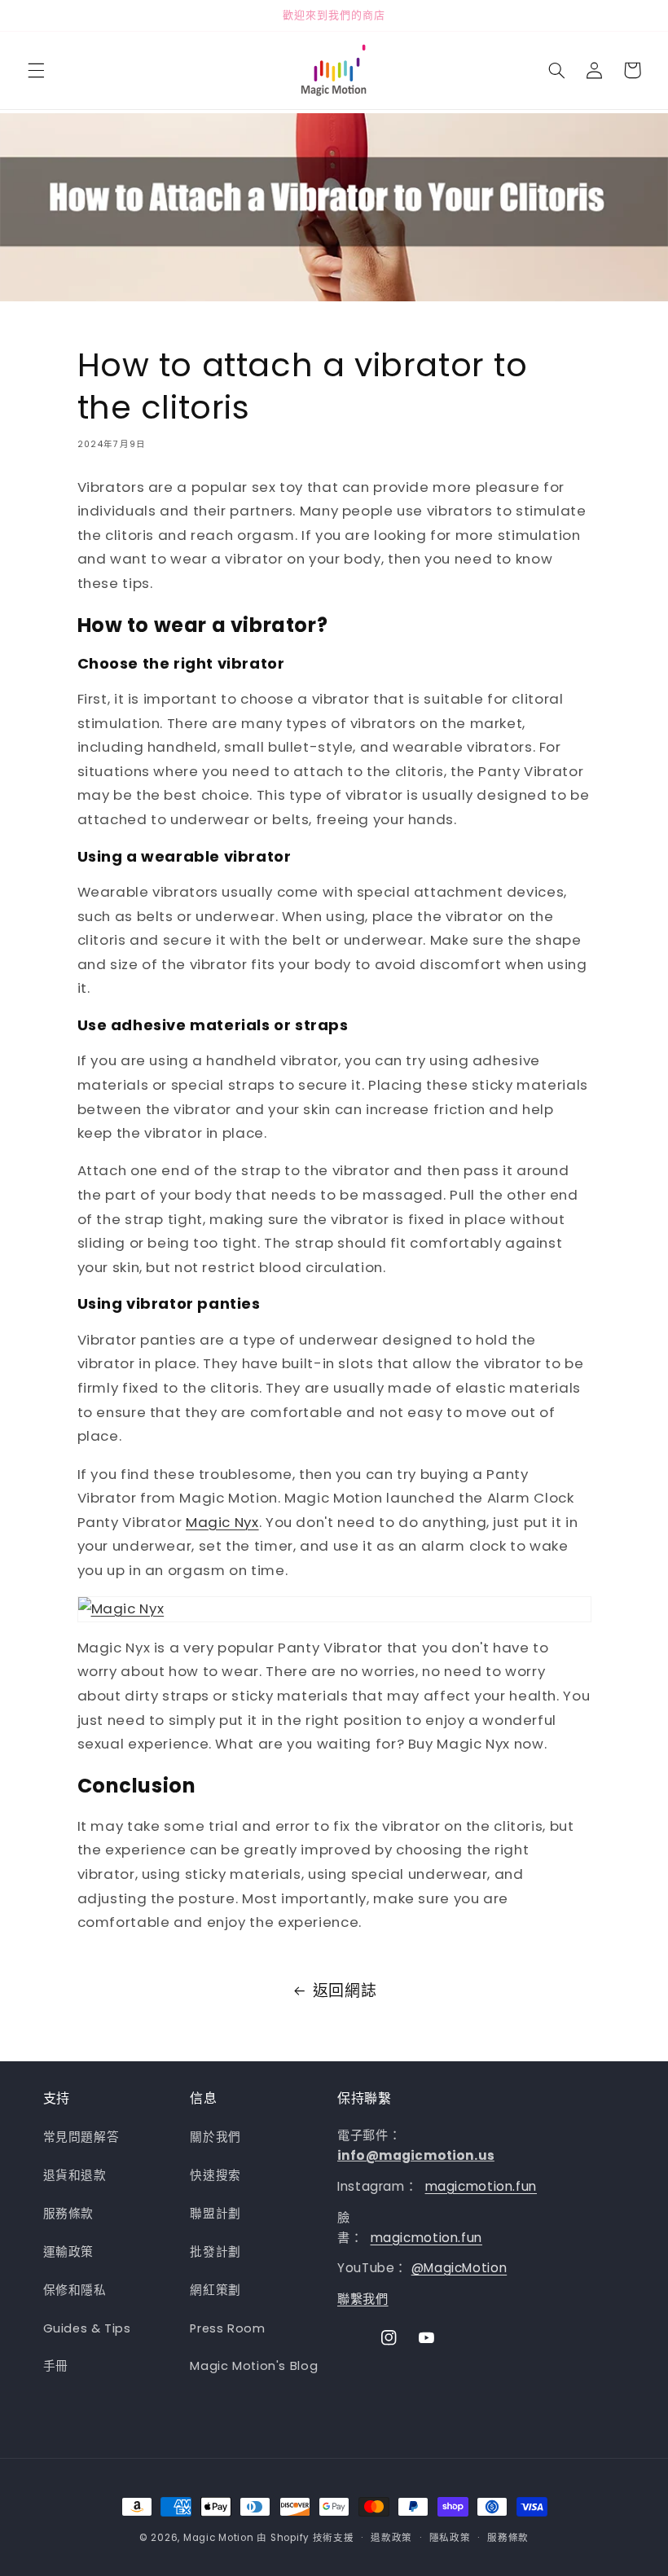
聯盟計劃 (215, 2214)
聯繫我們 (363, 2299)
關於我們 (215, 2137)
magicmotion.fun (481, 2186)
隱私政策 (450, 2538)
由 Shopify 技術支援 (305, 2538)
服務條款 (69, 2214)
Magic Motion (219, 2538)
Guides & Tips (87, 2328)
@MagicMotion (459, 2268)
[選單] (36, 70)
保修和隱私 (75, 2290)
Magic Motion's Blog (254, 2366)
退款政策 (391, 2538)
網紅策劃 (215, 2290)
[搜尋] (556, 70)
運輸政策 (69, 2252)
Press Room (227, 2328)
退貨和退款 (75, 2175)
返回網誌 (345, 1991)
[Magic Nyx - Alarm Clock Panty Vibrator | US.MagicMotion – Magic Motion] (334, 1609)
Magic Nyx (222, 1522)
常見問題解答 (81, 2137)
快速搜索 (215, 2175)
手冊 (56, 2366)
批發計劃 (215, 2252)
